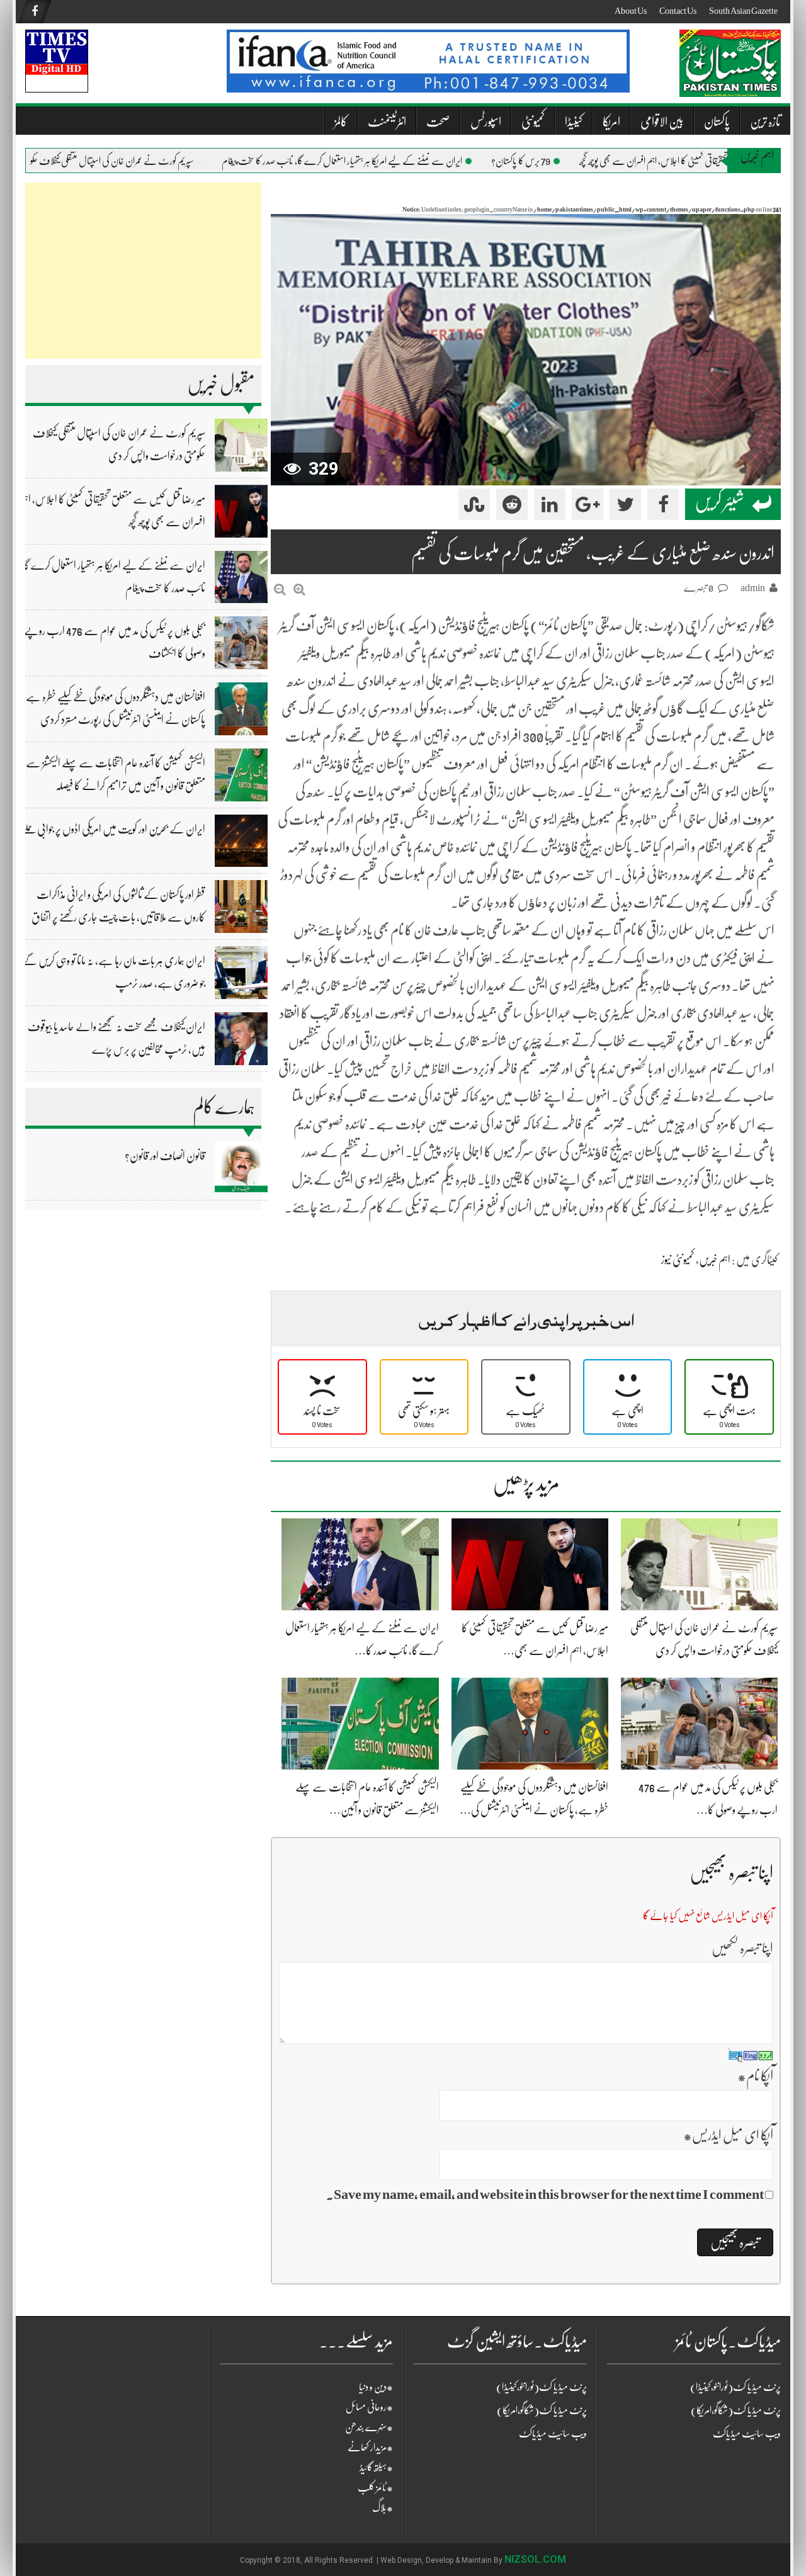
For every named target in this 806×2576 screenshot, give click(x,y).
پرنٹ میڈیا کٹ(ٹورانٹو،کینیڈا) (542, 2387)
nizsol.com (535, 2559)
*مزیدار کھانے (370, 2448)
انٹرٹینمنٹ (387, 122)
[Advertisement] (143, 271)
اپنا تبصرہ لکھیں (742, 1948)
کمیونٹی (533, 122)
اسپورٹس (486, 122)
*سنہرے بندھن (369, 2427)
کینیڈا (574, 122)
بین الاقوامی (662, 122)
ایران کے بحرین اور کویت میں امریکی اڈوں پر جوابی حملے (113, 829)
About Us (631, 11)
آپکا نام (755, 2076)
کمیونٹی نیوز (678, 1260)
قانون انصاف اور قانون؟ (165, 1156)
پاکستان (717, 122)
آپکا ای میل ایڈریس (728, 2135)
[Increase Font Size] (299, 590)
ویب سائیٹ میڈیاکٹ (553, 2434)
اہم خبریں (715, 1260)
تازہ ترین (765, 122)
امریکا (611, 122)
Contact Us (678, 11)
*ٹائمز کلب (375, 2488)
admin (753, 588)
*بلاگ (383, 2508)
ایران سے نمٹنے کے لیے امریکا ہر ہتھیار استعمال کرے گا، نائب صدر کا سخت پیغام (378, 161)
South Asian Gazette (743, 11)
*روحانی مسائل (369, 2407)
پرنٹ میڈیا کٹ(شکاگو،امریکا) (542, 2410)
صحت (438, 122)
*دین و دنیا (376, 2387)
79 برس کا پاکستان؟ (557, 161)
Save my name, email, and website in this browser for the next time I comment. (545, 2194)
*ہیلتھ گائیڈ (376, 2468)
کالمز (341, 122)
